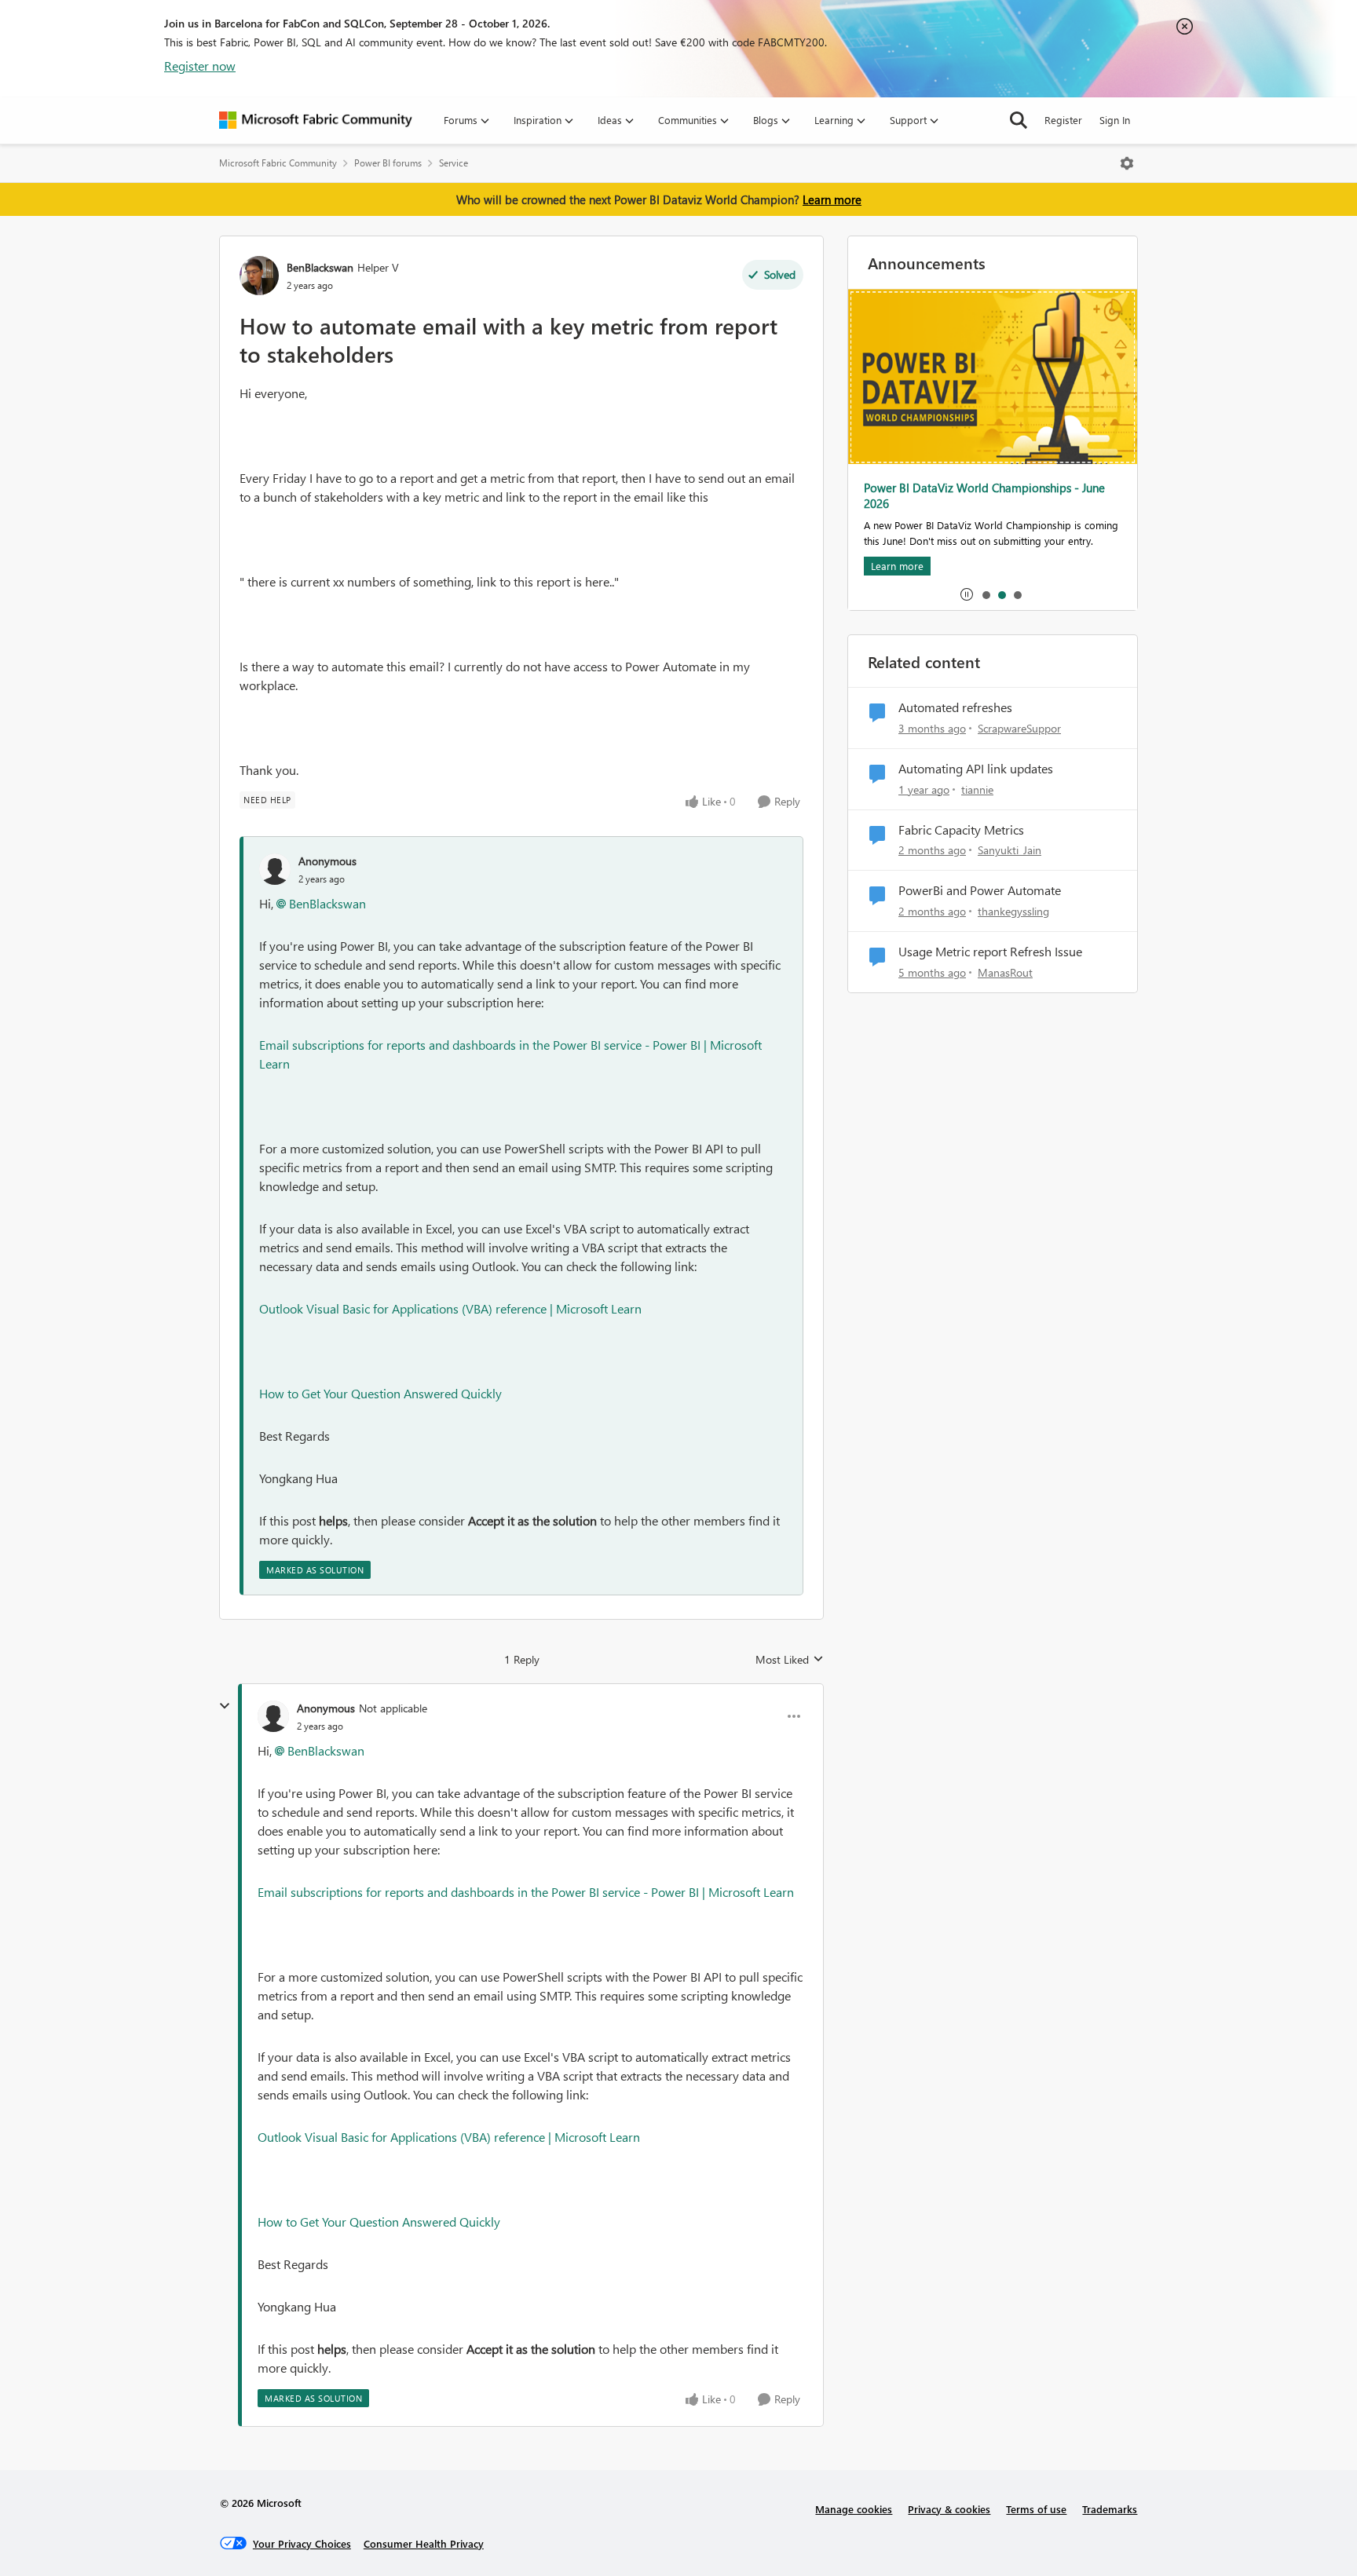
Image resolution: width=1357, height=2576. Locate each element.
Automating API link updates (976, 769)
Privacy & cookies (949, 2509)
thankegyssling (1013, 911)
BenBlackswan (320, 267)
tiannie (977, 789)
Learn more (832, 199)
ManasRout (1005, 972)
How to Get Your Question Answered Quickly (380, 1393)
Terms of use (1036, 2509)
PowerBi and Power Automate (980, 890)
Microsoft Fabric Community (278, 163)
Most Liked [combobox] (790, 1660)
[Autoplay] (967, 594)
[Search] (1019, 120)
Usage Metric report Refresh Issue (990, 952)
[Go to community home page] (316, 120)
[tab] (986, 594)
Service (454, 163)
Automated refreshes (955, 707)
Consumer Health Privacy (424, 2543)
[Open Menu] (1127, 163)
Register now (200, 66)
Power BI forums (388, 163)
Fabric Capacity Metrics (961, 830)
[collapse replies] (225, 1706)
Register (1063, 120)
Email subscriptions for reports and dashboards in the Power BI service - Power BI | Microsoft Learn (526, 1892)
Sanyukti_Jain (1010, 850)
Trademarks (1110, 2509)
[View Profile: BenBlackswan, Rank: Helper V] (259, 276)
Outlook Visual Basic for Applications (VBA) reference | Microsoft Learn (450, 1308)
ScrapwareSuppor (1019, 728)
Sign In (1115, 120)
